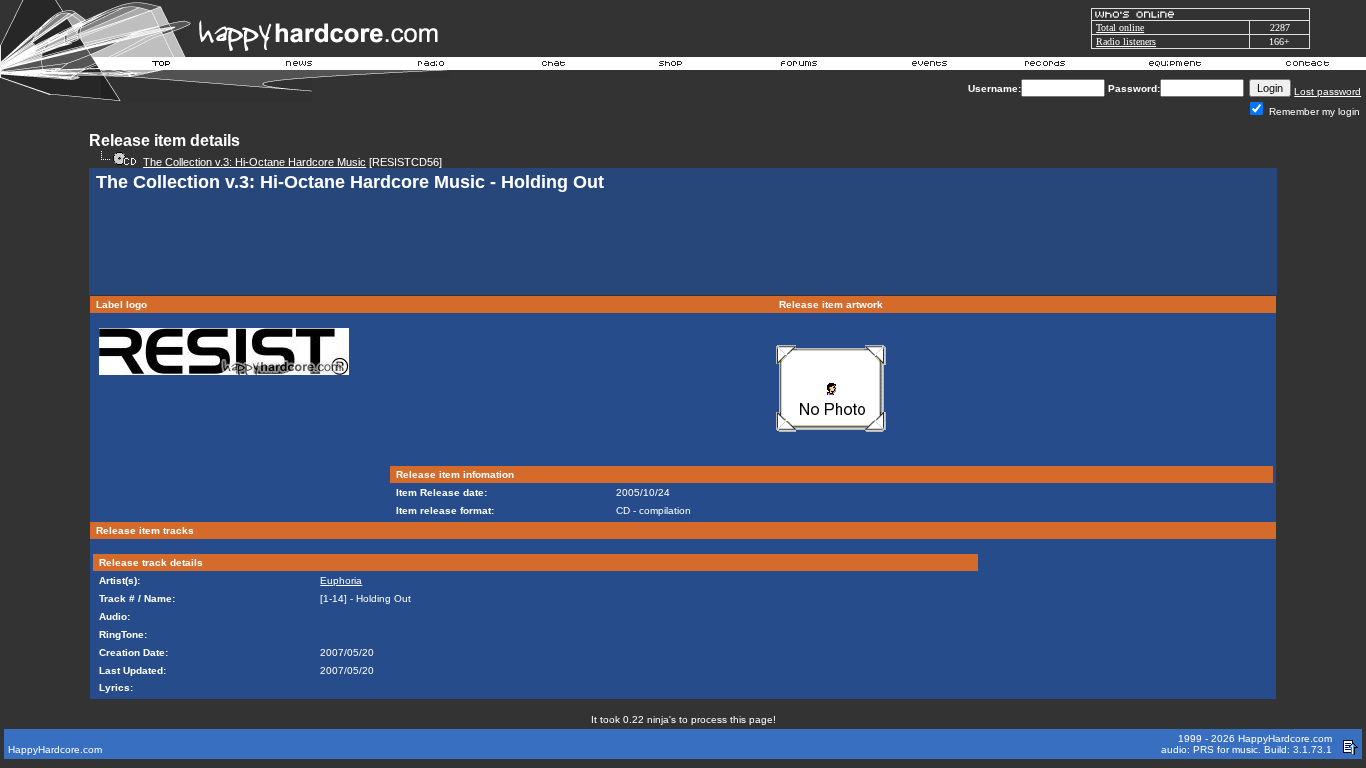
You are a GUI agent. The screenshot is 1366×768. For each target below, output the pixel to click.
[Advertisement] (683, 246)
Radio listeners (1126, 41)
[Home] (162, 66)
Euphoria (341, 580)
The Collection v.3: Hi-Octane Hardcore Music (254, 162)
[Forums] (799, 66)
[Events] (929, 66)
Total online (1120, 27)
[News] (297, 66)
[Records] (1045, 66)
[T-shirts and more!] (670, 66)
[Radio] (432, 66)
